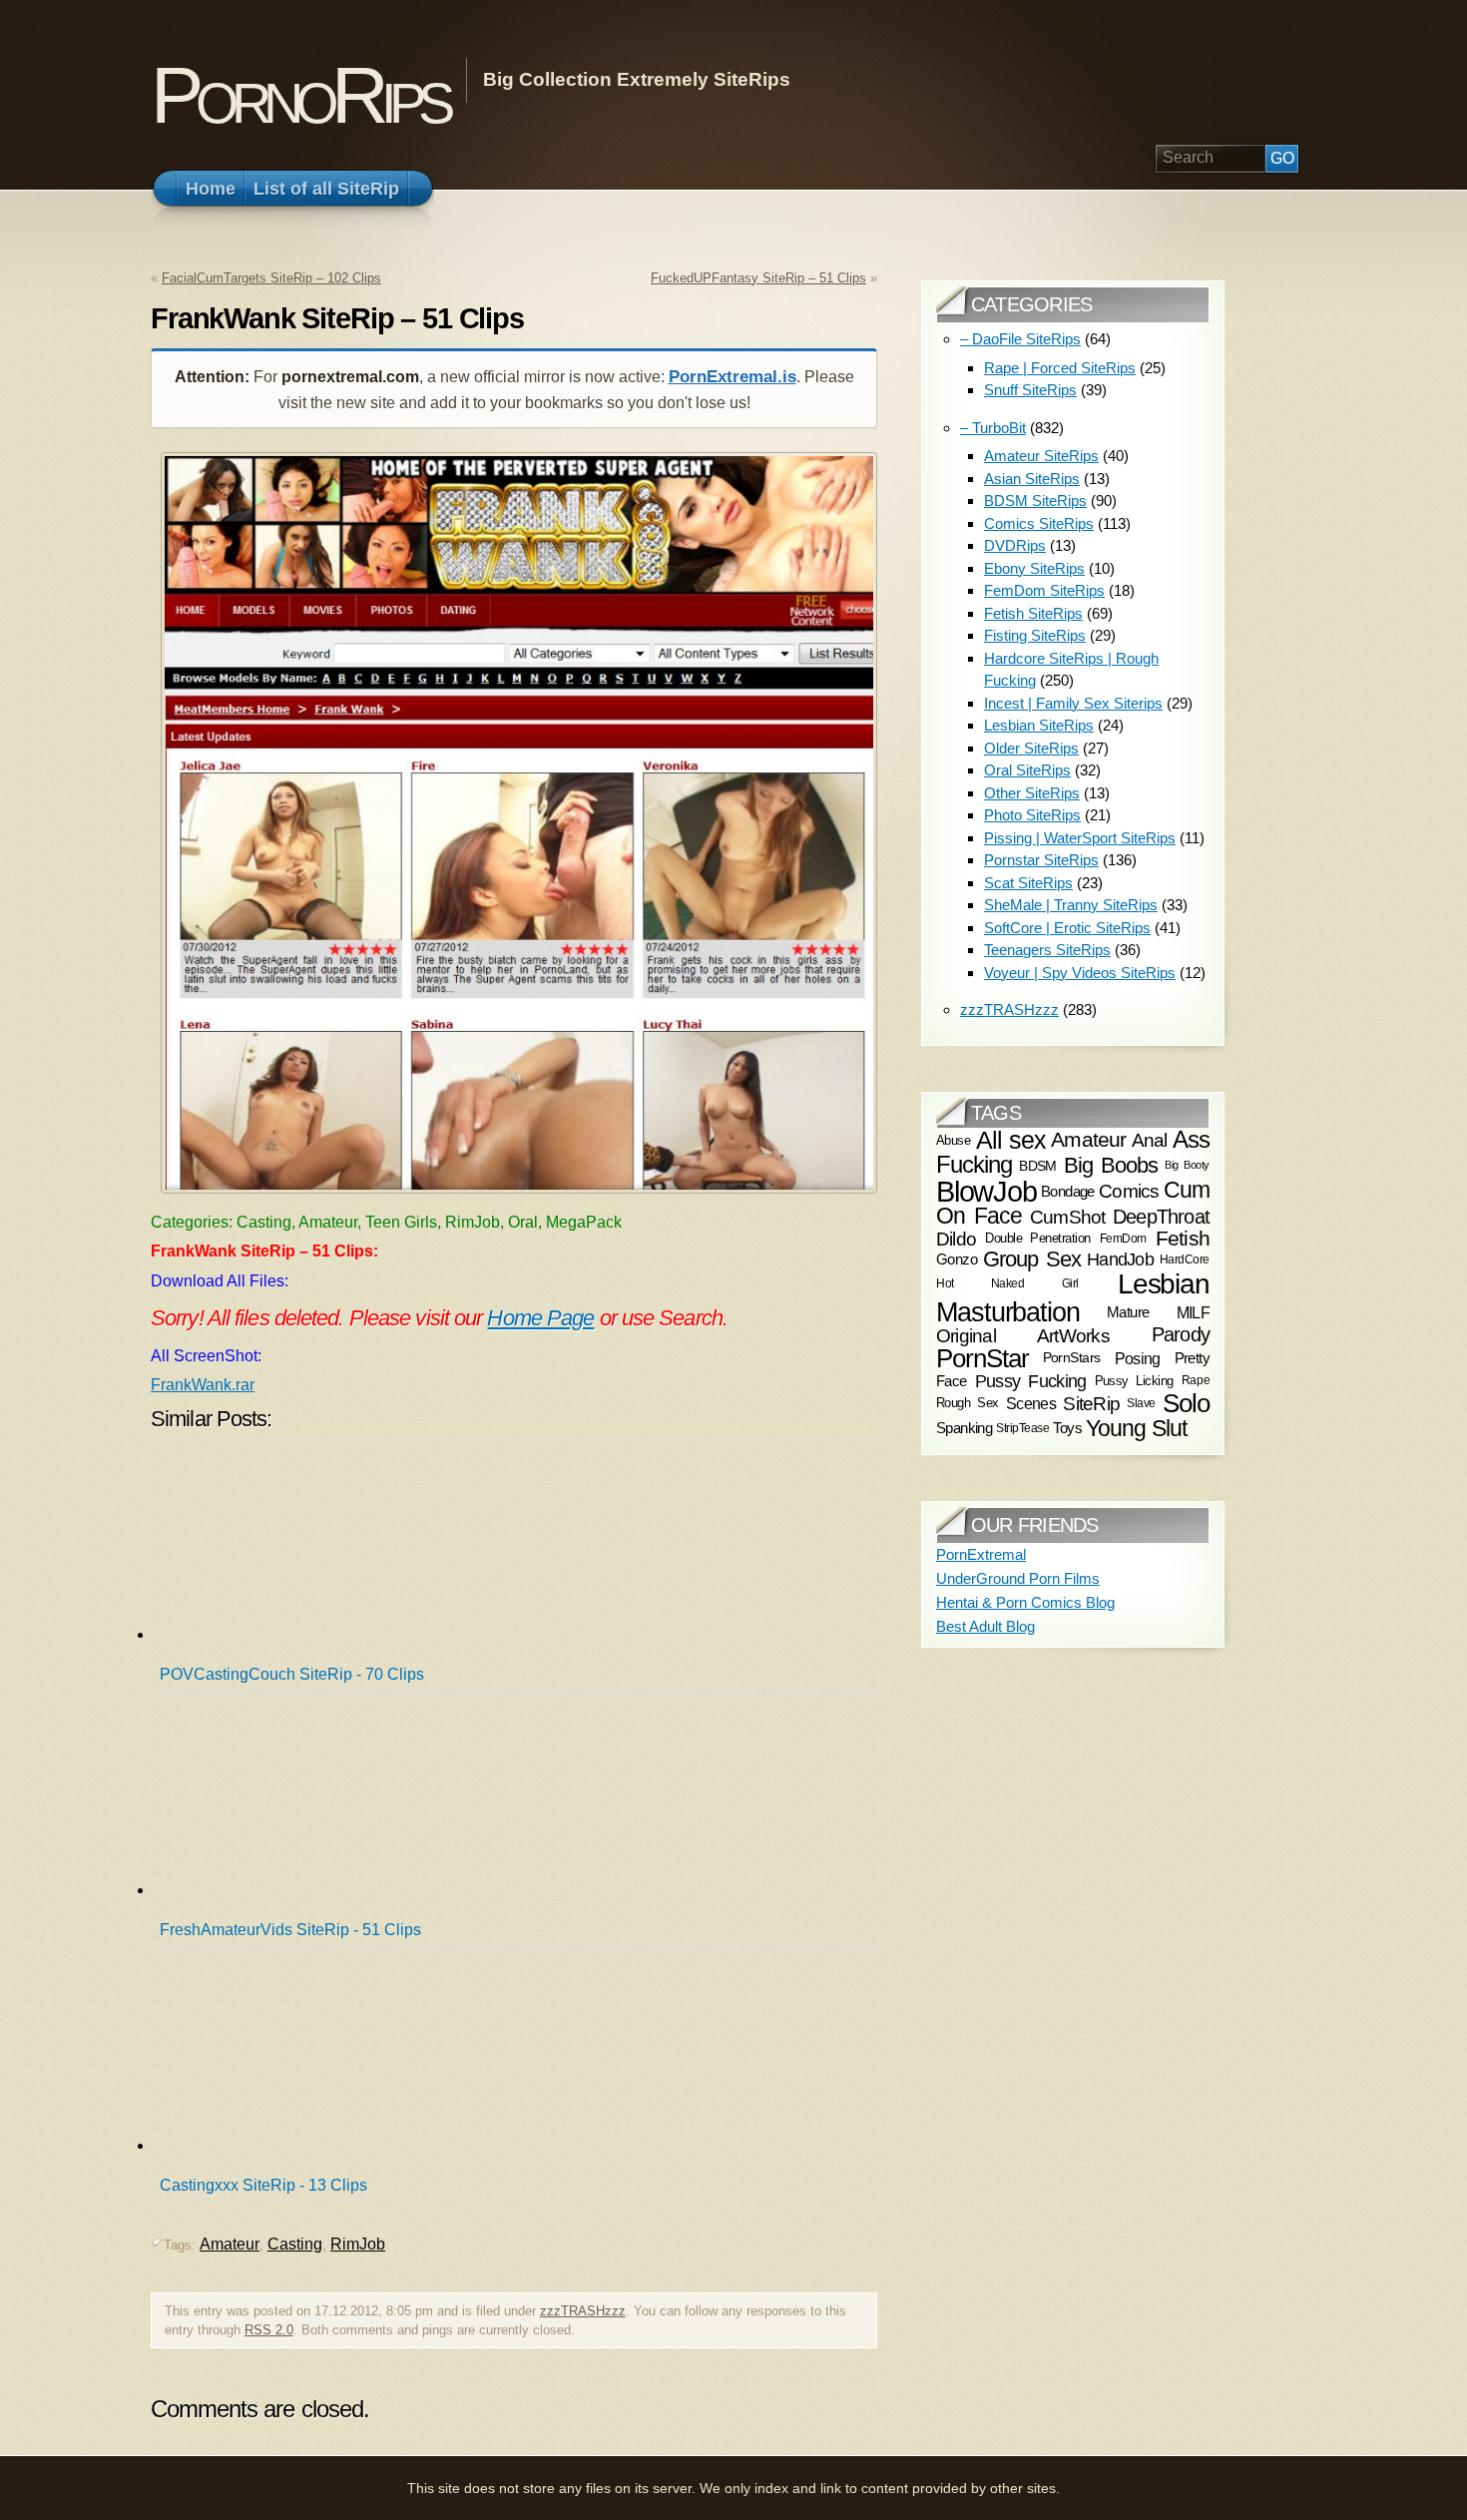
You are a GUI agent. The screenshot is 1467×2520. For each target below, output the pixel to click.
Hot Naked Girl (1007, 1283)
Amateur (230, 2244)
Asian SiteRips (1032, 479)
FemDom (1123, 1238)
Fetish (1183, 1238)
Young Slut (1136, 1428)
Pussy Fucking (1031, 1381)
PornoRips (299, 95)
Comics (1129, 1191)
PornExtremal (981, 1554)
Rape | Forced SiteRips (1060, 368)
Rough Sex (968, 1403)
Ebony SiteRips (1034, 568)
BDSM (1038, 1165)
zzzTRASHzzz (583, 2311)
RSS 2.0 (269, 2330)
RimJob (358, 2244)
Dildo (956, 1238)
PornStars (1072, 1358)
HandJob (1120, 1259)
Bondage (1068, 1191)
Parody (1181, 1334)
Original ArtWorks (1023, 1336)
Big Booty (1187, 1165)
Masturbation (1008, 1312)
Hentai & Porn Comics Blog (1025, 1602)
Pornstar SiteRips (1041, 860)
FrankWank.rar (203, 1385)
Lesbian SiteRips (1039, 725)
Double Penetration (1038, 1238)
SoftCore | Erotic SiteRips (1067, 928)
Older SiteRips (1031, 748)
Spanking (964, 1428)
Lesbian (1164, 1284)
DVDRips (1015, 545)
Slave (1141, 1403)
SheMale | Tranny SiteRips (1071, 905)
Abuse (953, 1140)
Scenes (1031, 1403)
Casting (295, 2244)
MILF (1193, 1312)
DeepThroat (1161, 1218)
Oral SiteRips (1027, 770)
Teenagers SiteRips (1047, 950)
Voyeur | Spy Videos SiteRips (1080, 973)
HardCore (1185, 1260)
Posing (1138, 1358)
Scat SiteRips (1028, 883)
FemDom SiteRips (1044, 590)
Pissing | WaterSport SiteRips (1080, 838)
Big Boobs (1111, 1164)
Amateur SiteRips (1041, 456)
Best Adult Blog (985, 1626)
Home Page (540, 1318)
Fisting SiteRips (1035, 635)
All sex (1011, 1140)
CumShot (1068, 1217)
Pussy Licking (1134, 1381)
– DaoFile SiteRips (1020, 339)
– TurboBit (993, 428)
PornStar (982, 1358)
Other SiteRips (1032, 793)
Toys (1067, 1428)
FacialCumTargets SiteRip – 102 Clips (271, 278)
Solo (1186, 1403)
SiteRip (1091, 1404)
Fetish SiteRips (1033, 613)
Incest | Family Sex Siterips (1073, 703)
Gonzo (957, 1260)
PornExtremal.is (733, 377)
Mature (1128, 1312)
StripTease (1022, 1428)
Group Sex (1032, 1259)
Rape (1196, 1380)
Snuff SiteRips (1030, 390)
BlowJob (986, 1191)
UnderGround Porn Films (1018, 1578)
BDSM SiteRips (1035, 501)
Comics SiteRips (1039, 523)
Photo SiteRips (1032, 815)
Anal (1150, 1140)
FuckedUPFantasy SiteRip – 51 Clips (758, 278)
